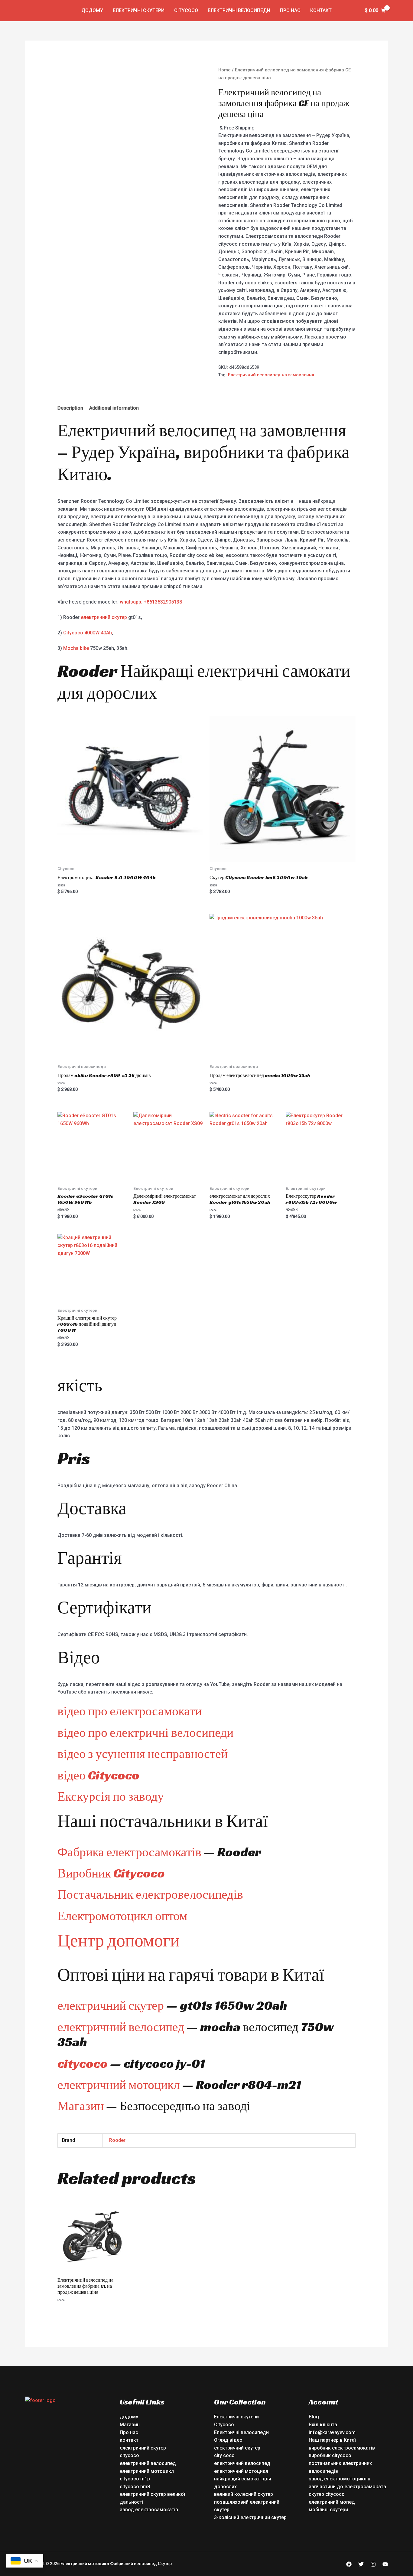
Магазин (81, 2106)
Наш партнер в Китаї (332, 2440)
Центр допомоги (119, 1940)
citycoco (83, 2063)
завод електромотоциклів (340, 2479)
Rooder (117, 2140)
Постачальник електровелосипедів (150, 1894)
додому (92, 10)
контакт (321, 10)
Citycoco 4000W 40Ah (88, 633)
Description (70, 408)
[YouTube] (385, 2564)
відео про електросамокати (130, 1711)
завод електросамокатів (149, 2510)
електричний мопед (332, 2502)
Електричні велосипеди (239, 10)
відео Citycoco (98, 1775)
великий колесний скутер (244, 2494)
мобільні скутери (328, 2510)
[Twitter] (361, 2564)
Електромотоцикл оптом (122, 1916)
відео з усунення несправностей (143, 1754)
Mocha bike (76, 648)
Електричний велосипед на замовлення (271, 375)
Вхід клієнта (323, 2425)
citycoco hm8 (135, 2487)
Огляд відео (228, 2440)
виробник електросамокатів (342, 2448)
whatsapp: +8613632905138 (151, 602)
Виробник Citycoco (111, 1873)
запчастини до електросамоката (347, 2487)
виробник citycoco (330, 2455)
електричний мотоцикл (119, 2085)
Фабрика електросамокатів (129, 1852)
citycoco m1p (135, 2479)
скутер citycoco (327, 2494)
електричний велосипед (121, 2027)
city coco (224, 2455)
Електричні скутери (139, 10)
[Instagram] (373, 2564)
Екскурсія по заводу (111, 1796)
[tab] (70, 408)
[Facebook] (349, 2564)
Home (224, 70)
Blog (314, 2417)
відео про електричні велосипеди (145, 1732)
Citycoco (186, 10)
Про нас (290, 10)
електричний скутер (104, 617)
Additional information (114, 408)
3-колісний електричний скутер (250, 2517)
